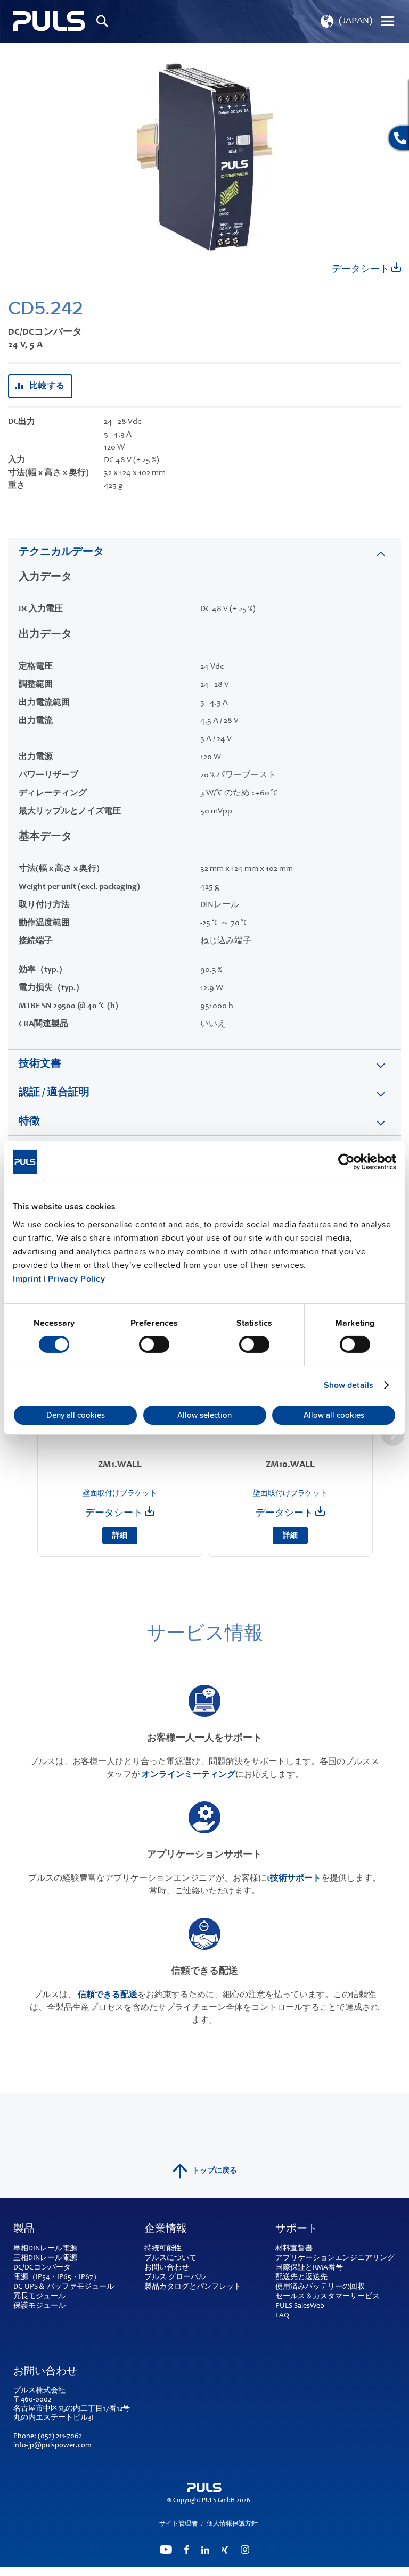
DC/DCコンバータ (42, 2268)
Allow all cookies (334, 1415)
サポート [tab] (297, 2230)
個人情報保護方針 (232, 2524)
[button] (345, 21)
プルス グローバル (175, 2278)
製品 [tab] (24, 2230)
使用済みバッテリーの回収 (320, 2287)
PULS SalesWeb (300, 2306)
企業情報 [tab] (166, 2230)
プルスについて (170, 2258)
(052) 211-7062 (60, 2437)
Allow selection (204, 1415)
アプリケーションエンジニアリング (335, 2258)
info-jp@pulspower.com (52, 2446)
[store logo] (49, 21)
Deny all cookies (76, 1415)
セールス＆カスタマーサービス (328, 2297)
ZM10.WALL (290, 1465)
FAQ (282, 2316)
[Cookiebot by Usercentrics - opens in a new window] (350, 1162)
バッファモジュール (80, 2287)
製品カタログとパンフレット (193, 2287)
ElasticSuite (246, 2571)
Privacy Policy (76, 1279)
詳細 (120, 1536)
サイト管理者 (178, 2524)
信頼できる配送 (107, 1995)
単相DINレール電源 (45, 2249)
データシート (362, 270)
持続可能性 (163, 2249)
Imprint (27, 1279)
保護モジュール (39, 2306)
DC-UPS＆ (29, 2287)
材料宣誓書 (294, 2249)
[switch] (154, 1345)
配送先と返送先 (301, 2278)
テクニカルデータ (61, 553)
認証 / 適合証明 (54, 1093)
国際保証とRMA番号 (309, 2268)
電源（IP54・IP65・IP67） (57, 2278)
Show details (349, 1385)
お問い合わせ (167, 2268)
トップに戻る (215, 2171)
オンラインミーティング (189, 1775)
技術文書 (40, 1065)
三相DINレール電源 (45, 2258)
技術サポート (296, 1879)
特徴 (29, 1122)
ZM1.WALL (120, 1465)
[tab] (204, 552)
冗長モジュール (39, 2297)
